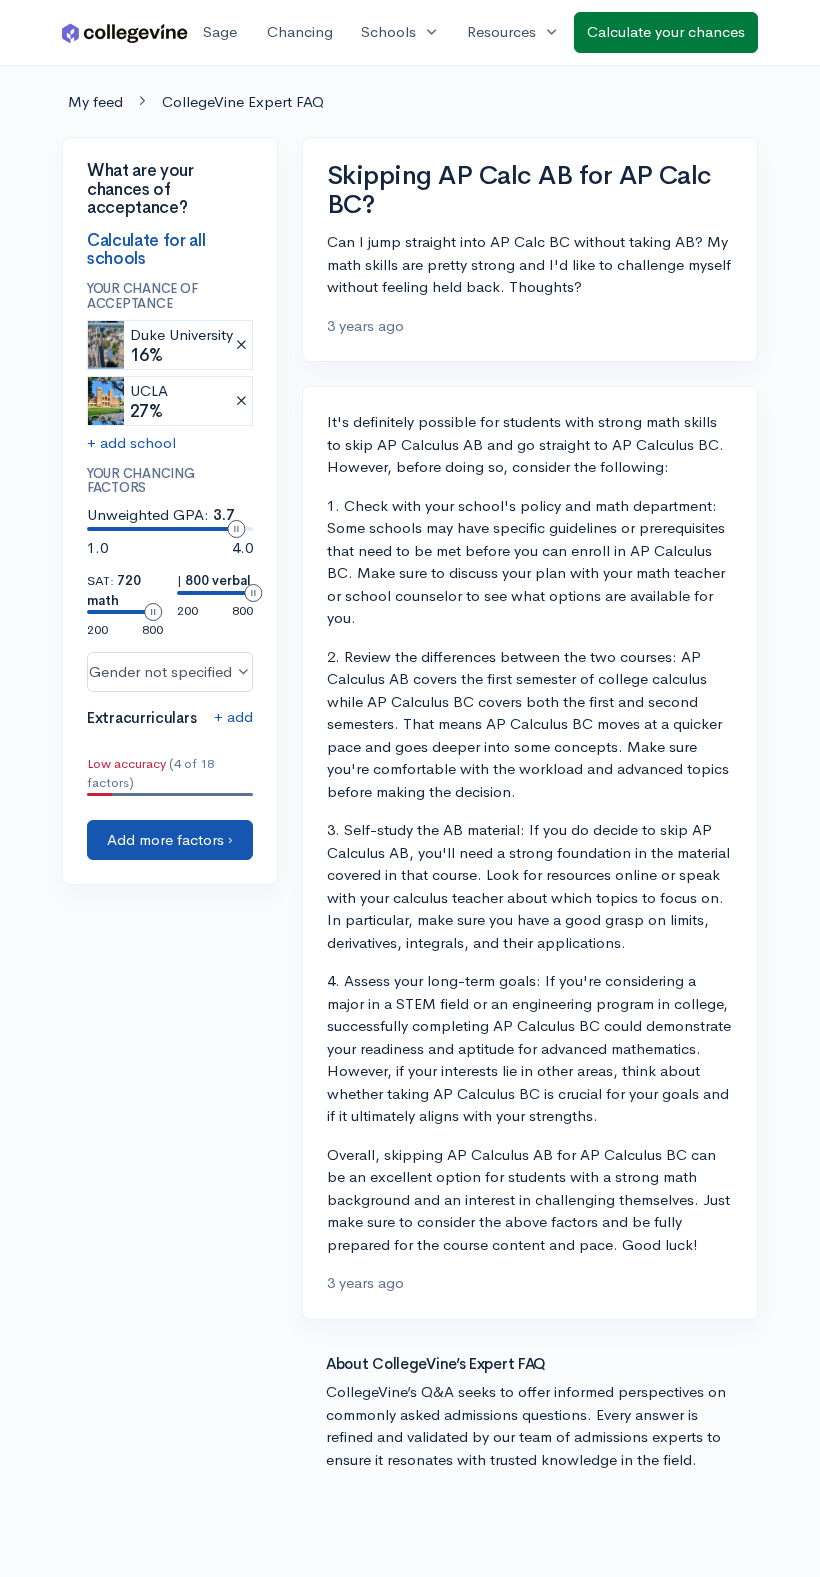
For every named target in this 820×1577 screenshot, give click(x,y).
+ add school (131, 442)
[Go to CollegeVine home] (125, 32)
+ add (233, 716)
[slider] (236, 529)
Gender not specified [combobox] (160, 671)
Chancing (300, 31)
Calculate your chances (666, 31)
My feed (95, 101)
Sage (220, 31)
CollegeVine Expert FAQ (243, 101)
